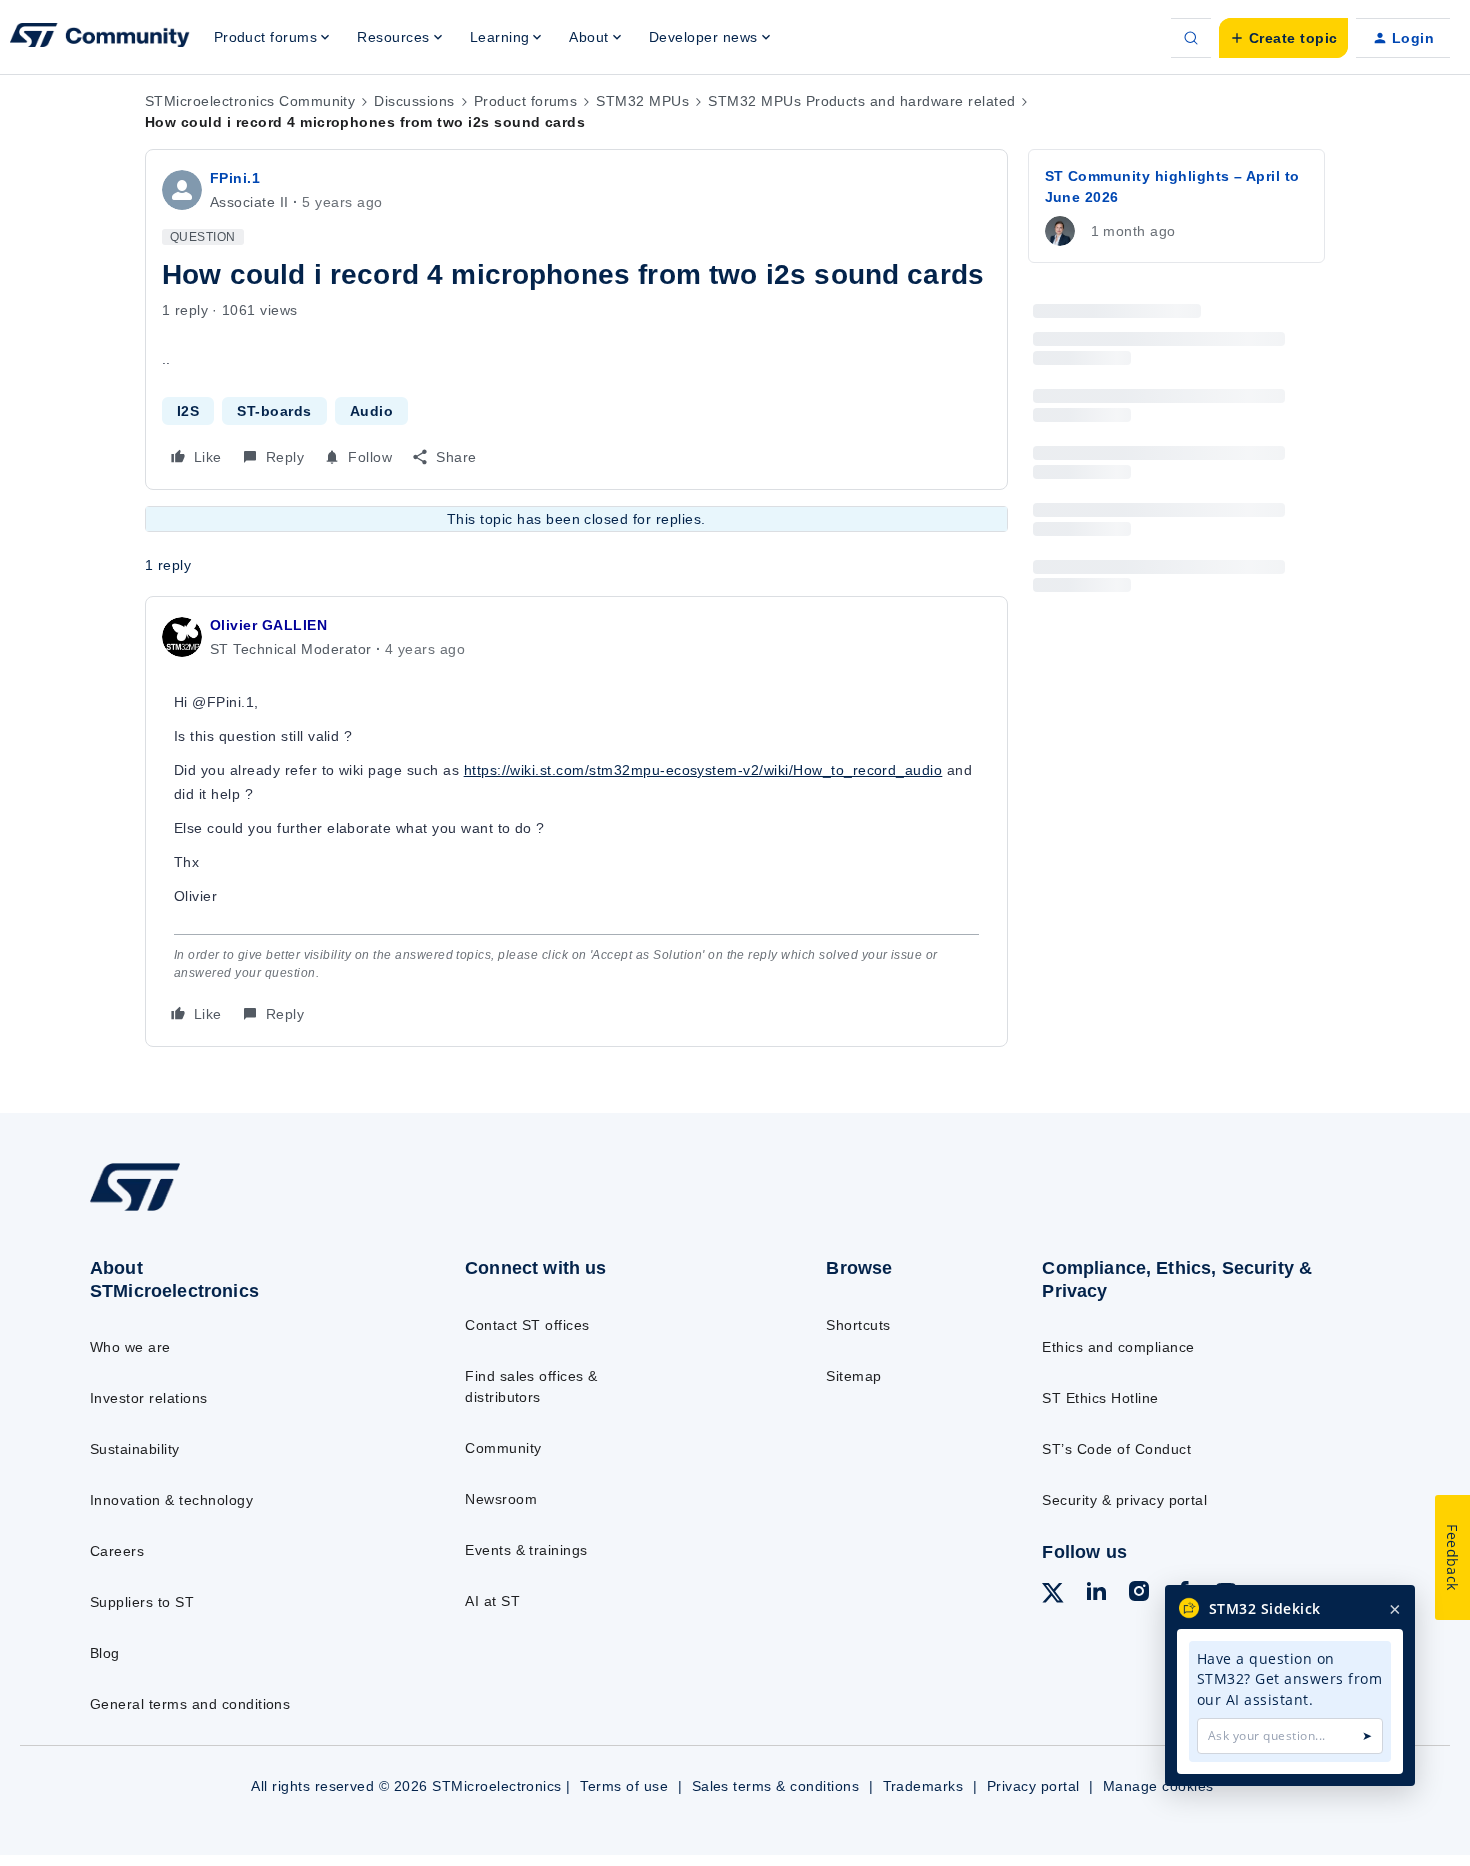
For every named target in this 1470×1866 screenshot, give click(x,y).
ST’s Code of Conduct (1116, 1449)
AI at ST (492, 1601)
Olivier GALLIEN (268, 625)
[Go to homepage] (236, 1210)
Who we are (130, 1347)
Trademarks (923, 1786)
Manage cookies (1158, 1786)
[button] (1283, 38)
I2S (188, 411)
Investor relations (149, 1398)
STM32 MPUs (642, 101)
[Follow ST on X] (1053, 1596)
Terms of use (624, 1786)
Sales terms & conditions (776, 1786)
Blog (105, 1653)
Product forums (526, 101)
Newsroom (501, 1499)
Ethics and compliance (1118, 1347)
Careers (117, 1551)
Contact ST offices (527, 1325)
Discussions (414, 101)
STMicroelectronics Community (250, 101)
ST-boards (274, 411)
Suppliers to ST (142, 1602)
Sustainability (135, 1449)
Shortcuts (858, 1325)
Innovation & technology (171, 1500)
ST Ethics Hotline (1100, 1398)
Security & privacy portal (1124, 1500)
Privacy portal (1033, 1786)
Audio (371, 411)
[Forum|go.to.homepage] (100, 38)
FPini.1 (235, 178)
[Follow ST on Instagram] (1139, 1594)
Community (503, 1448)
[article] (576, 821)
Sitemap (853, 1376)
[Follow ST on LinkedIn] (1096, 1594)
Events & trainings (526, 1550)
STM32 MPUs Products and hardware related (861, 101)
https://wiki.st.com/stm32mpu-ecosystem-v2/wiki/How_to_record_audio (703, 770)
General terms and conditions (190, 1704)
